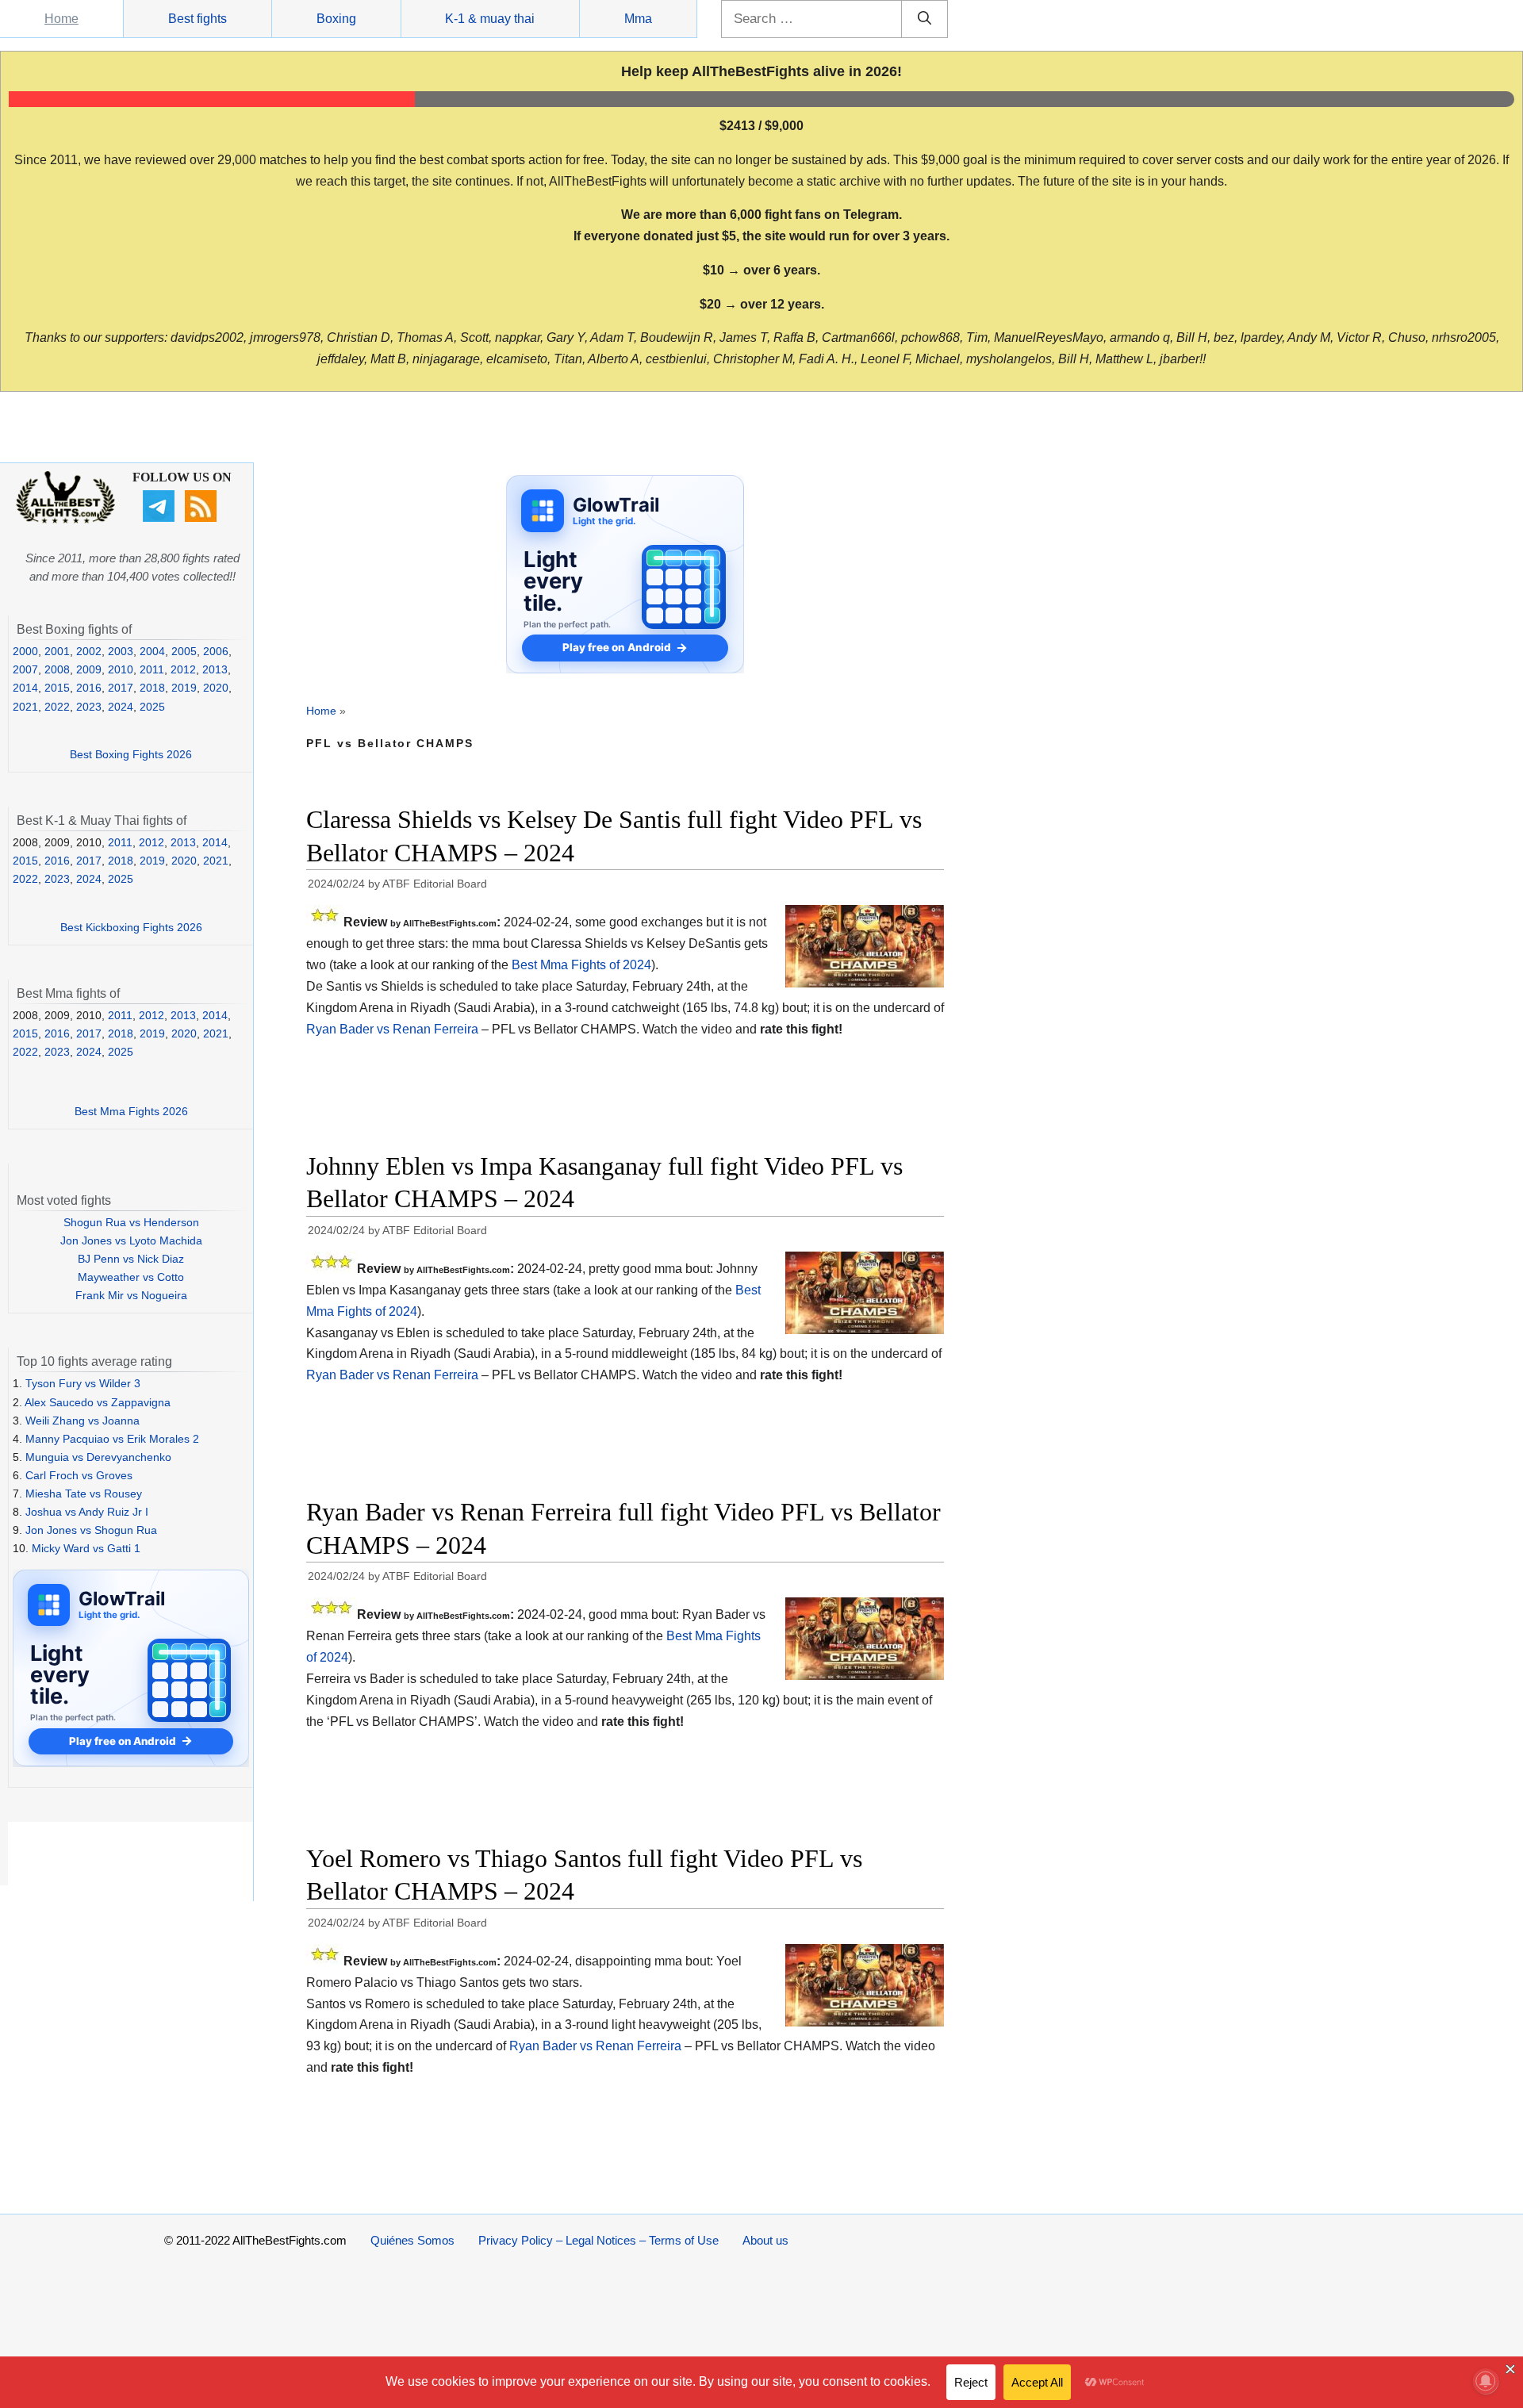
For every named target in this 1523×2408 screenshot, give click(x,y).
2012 (183, 669)
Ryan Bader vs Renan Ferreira (392, 1029)
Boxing (336, 19)
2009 (89, 669)
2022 (57, 707)
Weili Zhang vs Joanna (82, 1421)
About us (765, 2240)
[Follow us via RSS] (203, 518)
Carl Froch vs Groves (79, 1475)
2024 (121, 707)
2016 (89, 688)
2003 (121, 651)
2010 (121, 669)
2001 (57, 651)
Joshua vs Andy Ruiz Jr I (87, 1512)
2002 (89, 651)
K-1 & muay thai (490, 19)
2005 (184, 651)
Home (61, 19)
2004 (152, 651)
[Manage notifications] (1486, 2381)
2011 (152, 669)
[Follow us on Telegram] (161, 518)
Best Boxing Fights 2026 (131, 754)
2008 (57, 669)
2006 (216, 651)
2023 (89, 707)
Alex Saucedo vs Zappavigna (98, 1402)
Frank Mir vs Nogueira (131, 1295)
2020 (216, 688)
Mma (638, 19)
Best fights (198, 19)
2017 (121, 688)
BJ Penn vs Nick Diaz (131, 1259)
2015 (57, 688)
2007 (25, 669)
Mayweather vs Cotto (131, 1277)
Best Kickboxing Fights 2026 (131, 927)
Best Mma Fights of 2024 (581, 965)
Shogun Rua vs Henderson (131, 1222)
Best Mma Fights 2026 (131, 1111)
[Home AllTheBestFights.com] (65, 520)
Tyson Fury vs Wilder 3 (83, 1383)
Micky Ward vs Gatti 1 (86, 1548)
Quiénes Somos (412, 2240)
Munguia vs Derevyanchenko (98, 1457)
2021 (25, 707)
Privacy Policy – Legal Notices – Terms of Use (598, 2240)
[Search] (925, 19)
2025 (152, 707)
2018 (152, 688)
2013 (215, 669)
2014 (25, 688)
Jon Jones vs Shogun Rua (91, 1530)
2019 (184, 688)
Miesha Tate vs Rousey (84, 1493)
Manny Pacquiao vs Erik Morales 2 (112, 1439)
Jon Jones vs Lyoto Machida (131, 1240)
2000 (25, 651)
